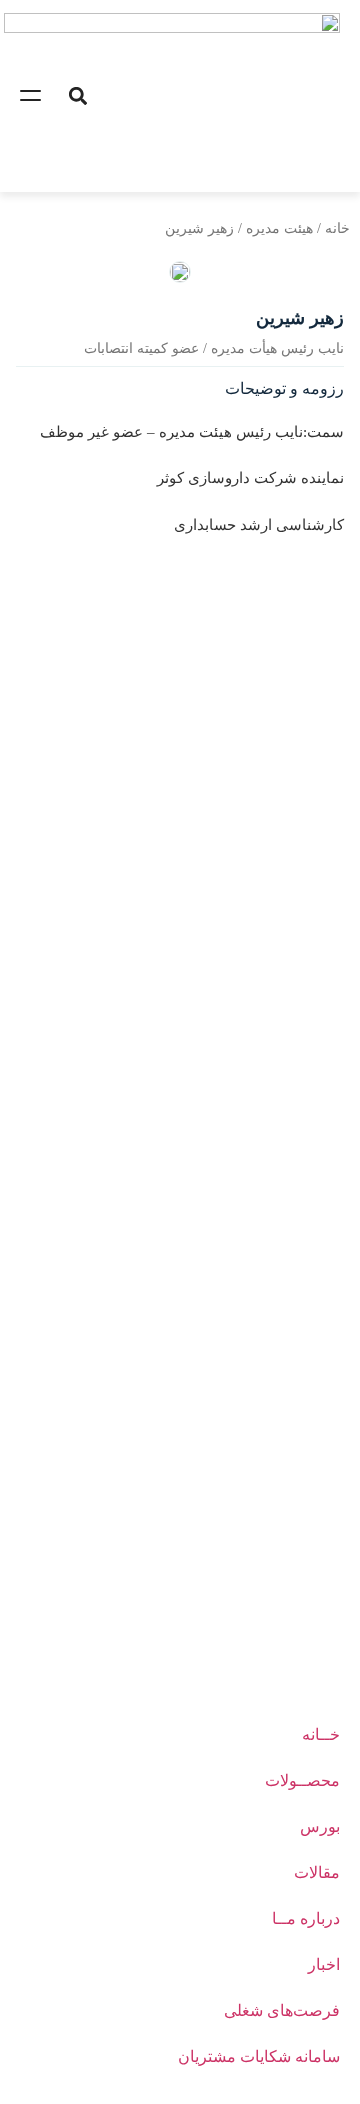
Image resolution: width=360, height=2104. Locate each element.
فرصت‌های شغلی (282, 2010)
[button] (77, 95)
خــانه (321, 1734)
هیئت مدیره (279, 228)
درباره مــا (306, 1918)
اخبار (324, 1964)
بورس (320, 1826)
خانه (337, 228)
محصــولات (302, 1780)
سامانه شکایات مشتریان (259, 2056)
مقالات (317, 1872)
